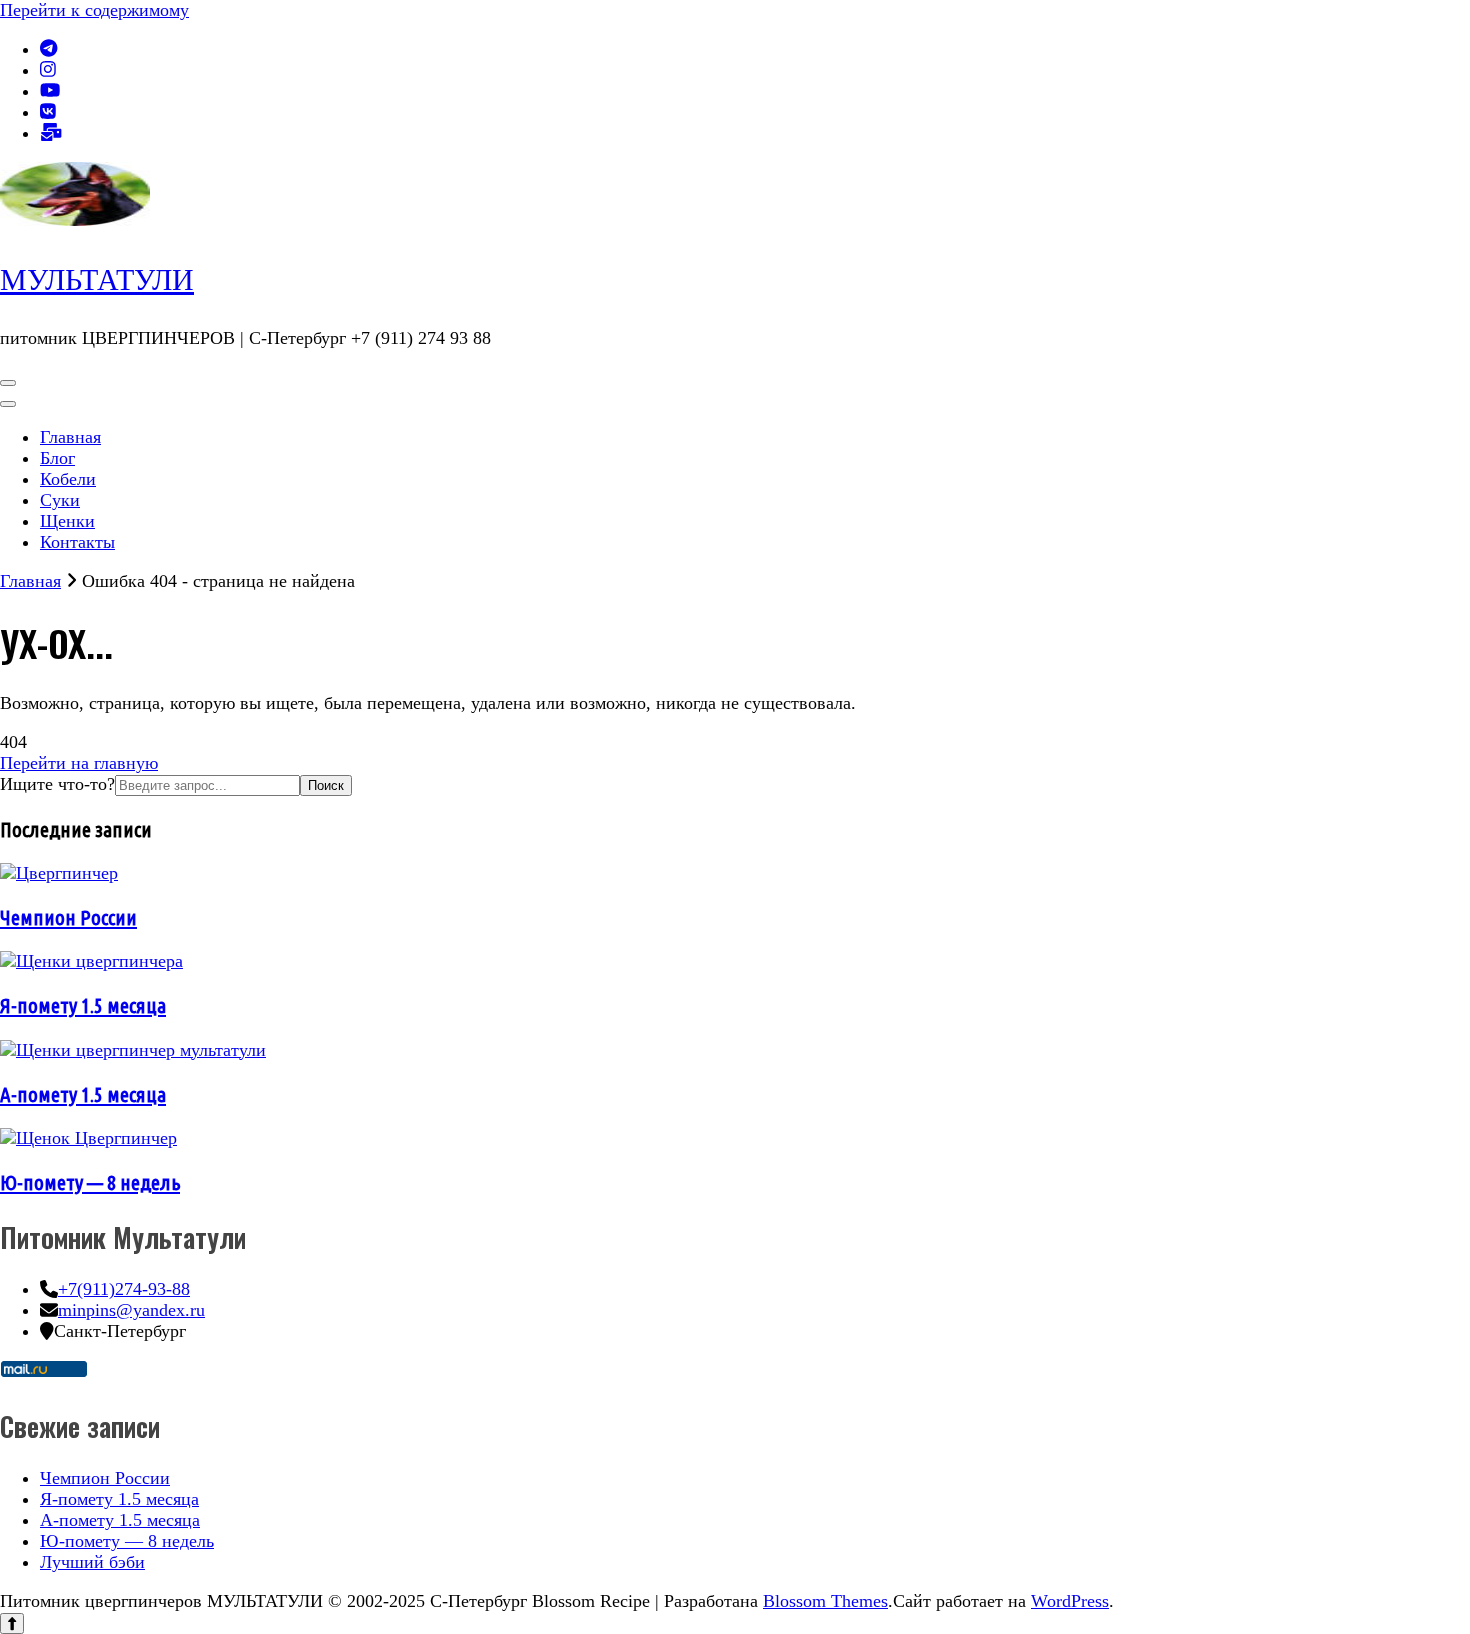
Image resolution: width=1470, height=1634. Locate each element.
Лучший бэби (92, 1562)
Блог (57, 458)
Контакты (77, 542)
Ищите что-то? (57, 784)
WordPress (1070, 1601)
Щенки (67, 521)
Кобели (68, 479)
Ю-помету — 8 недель (90, 1182)
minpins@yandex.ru (131, 1310)
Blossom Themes (825, 1601)
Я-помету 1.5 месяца (83, 1005)
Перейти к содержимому (94, 10)
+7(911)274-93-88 (124, 1289)
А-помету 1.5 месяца (83, 1094)
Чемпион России (68, 917)
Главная (70, 437)
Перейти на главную (79, 763)
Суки (60, 500)
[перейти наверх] (12, 1623)
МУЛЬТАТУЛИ (97, 279)
